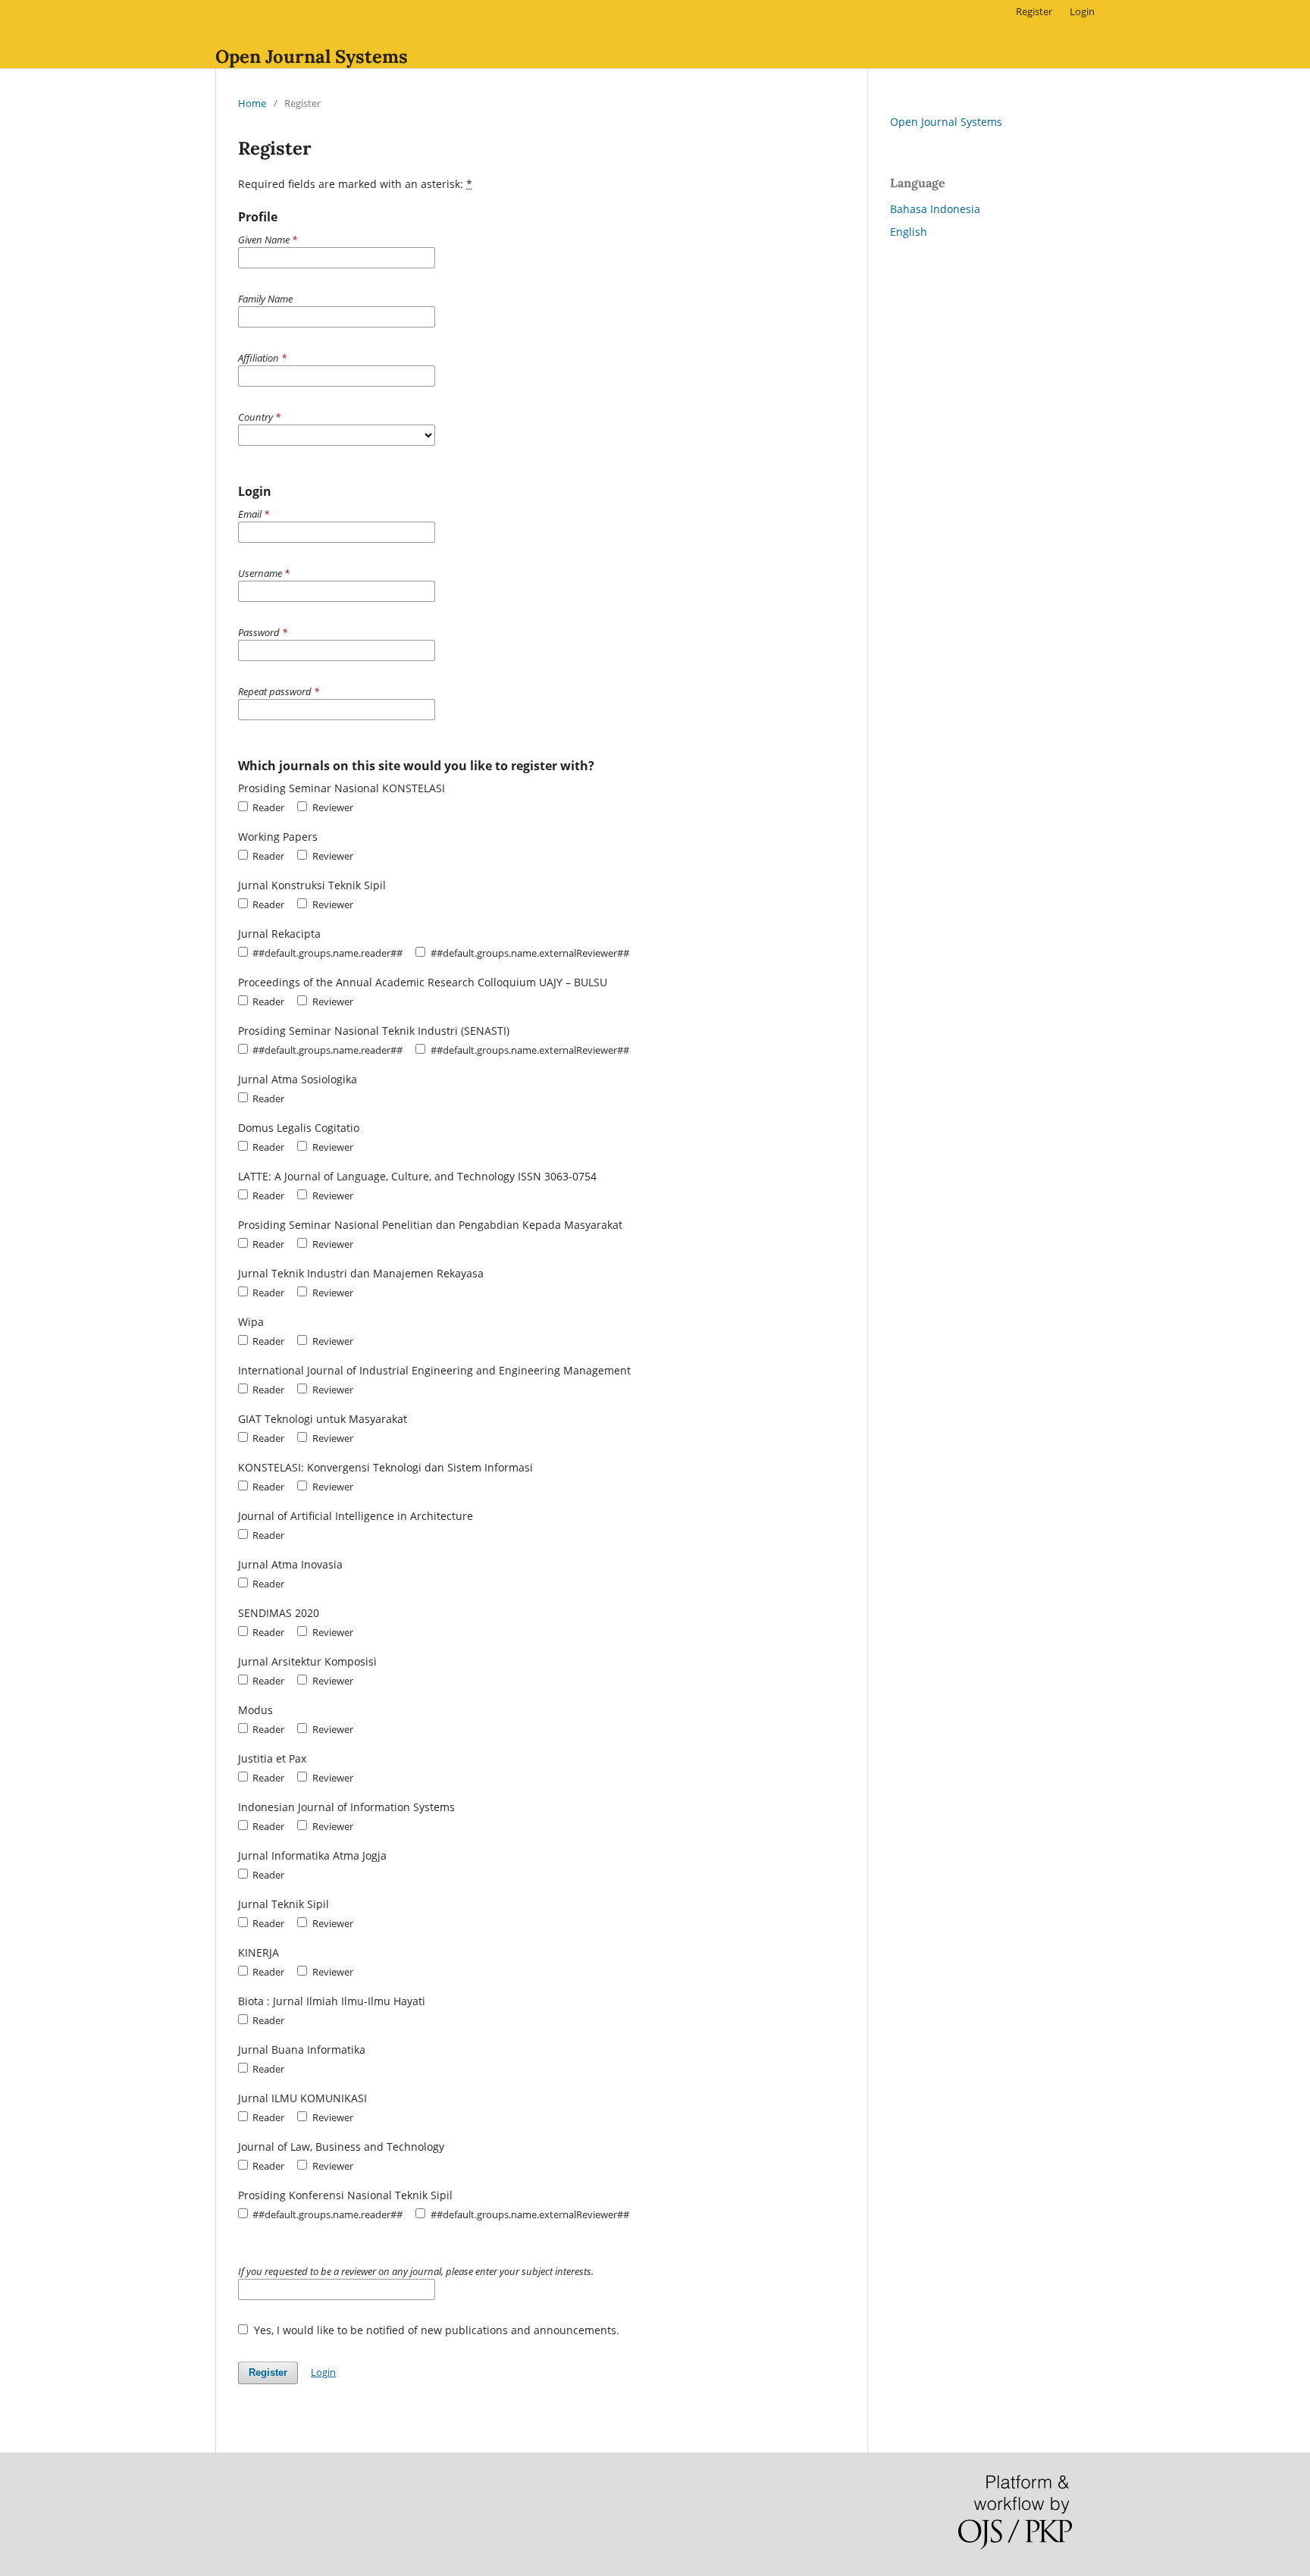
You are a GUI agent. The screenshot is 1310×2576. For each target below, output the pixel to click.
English (909, 232)
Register (1034, 11)
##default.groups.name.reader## (326, 953)
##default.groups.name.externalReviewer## (528, 953)
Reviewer (331, 807)
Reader (267, 807)
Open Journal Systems (312, 56)
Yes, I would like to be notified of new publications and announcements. (435, 2330)
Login (1082, 11)
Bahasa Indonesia (935, 209)
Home (252, 103)
